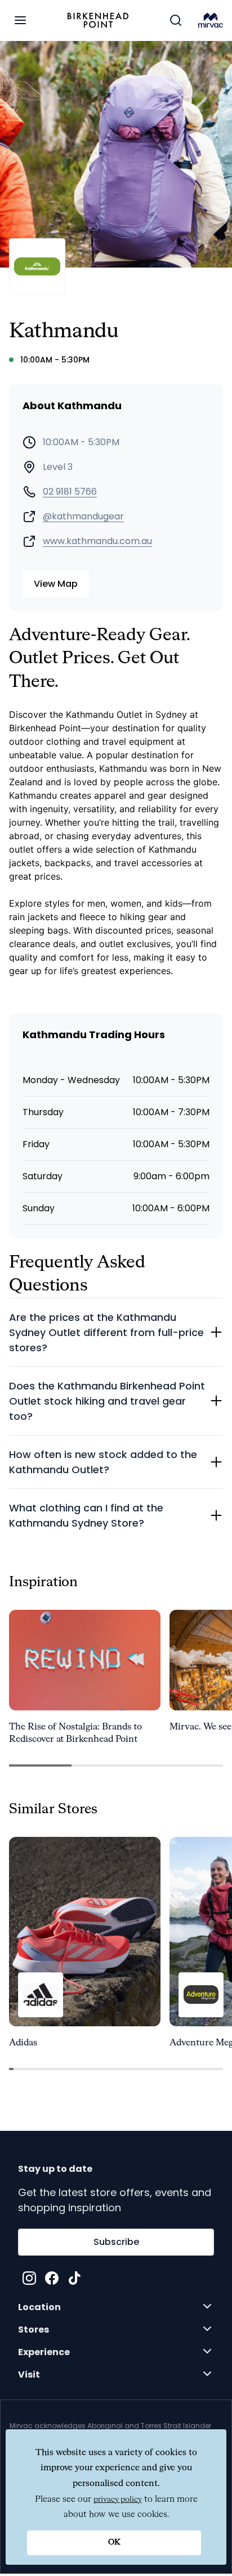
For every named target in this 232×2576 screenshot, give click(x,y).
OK (114, 2542)
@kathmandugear (83, 517)
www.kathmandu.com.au (97, 541)
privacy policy (118, 2500)
